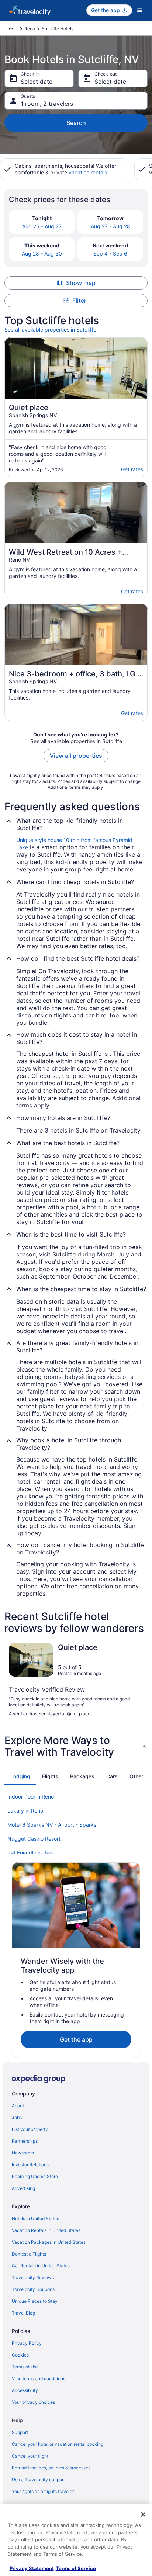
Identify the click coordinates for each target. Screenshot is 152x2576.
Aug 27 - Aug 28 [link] (110, 226)
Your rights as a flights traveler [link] (43, 2491)
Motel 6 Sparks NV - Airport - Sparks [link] (52, 1825)
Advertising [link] (23, 2188)
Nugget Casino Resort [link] (34, 1839)
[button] (76, 1746)
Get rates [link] (132, 469)
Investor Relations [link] (30, 2165)
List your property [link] (30, 2129)
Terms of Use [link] (25, 2367)
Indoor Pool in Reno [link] (31, 1797)
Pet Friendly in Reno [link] (31, 1853)
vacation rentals (88, 172)
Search (76, 123)
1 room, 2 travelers (47, 104)
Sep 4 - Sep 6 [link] (110, 254)
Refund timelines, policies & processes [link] (51, 2468)
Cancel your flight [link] (30, 2456)
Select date (37, 82)
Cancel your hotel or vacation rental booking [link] (58, 2444)
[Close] (143, 2514)
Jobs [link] (17, 2117)
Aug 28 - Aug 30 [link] (42, 254)
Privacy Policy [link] (27, 2343)
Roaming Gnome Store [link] (35, 2176)
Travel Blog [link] (23, 2313)
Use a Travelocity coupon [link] (38, 2480)
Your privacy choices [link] (33, 2402)
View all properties (76, 756)
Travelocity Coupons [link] (33, 2289)
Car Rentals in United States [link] (41, 2266)
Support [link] (20, 2432)
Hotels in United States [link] (35, 2218)
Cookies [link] (20, 2355)
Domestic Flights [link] (29, 2254)
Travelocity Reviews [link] (33, 2277)
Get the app (76, 2039)
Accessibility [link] (25, 2390)
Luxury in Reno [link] (25, 1811)
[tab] (20, 1776)
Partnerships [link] (25, 2141)
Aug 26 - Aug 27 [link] (42, 226)
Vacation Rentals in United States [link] (46, 2230)
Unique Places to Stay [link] (35, 2301)
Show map (81, 283)
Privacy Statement (32, 2568)
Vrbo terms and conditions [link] (39, 2379)
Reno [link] (30, 29)
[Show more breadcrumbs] (11, 29)
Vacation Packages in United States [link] (49, 2242)
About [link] (18, 2106)
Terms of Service (76, 2568)
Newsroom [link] (23, 2153)
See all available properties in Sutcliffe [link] (50, 330)
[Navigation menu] (140, 10)
